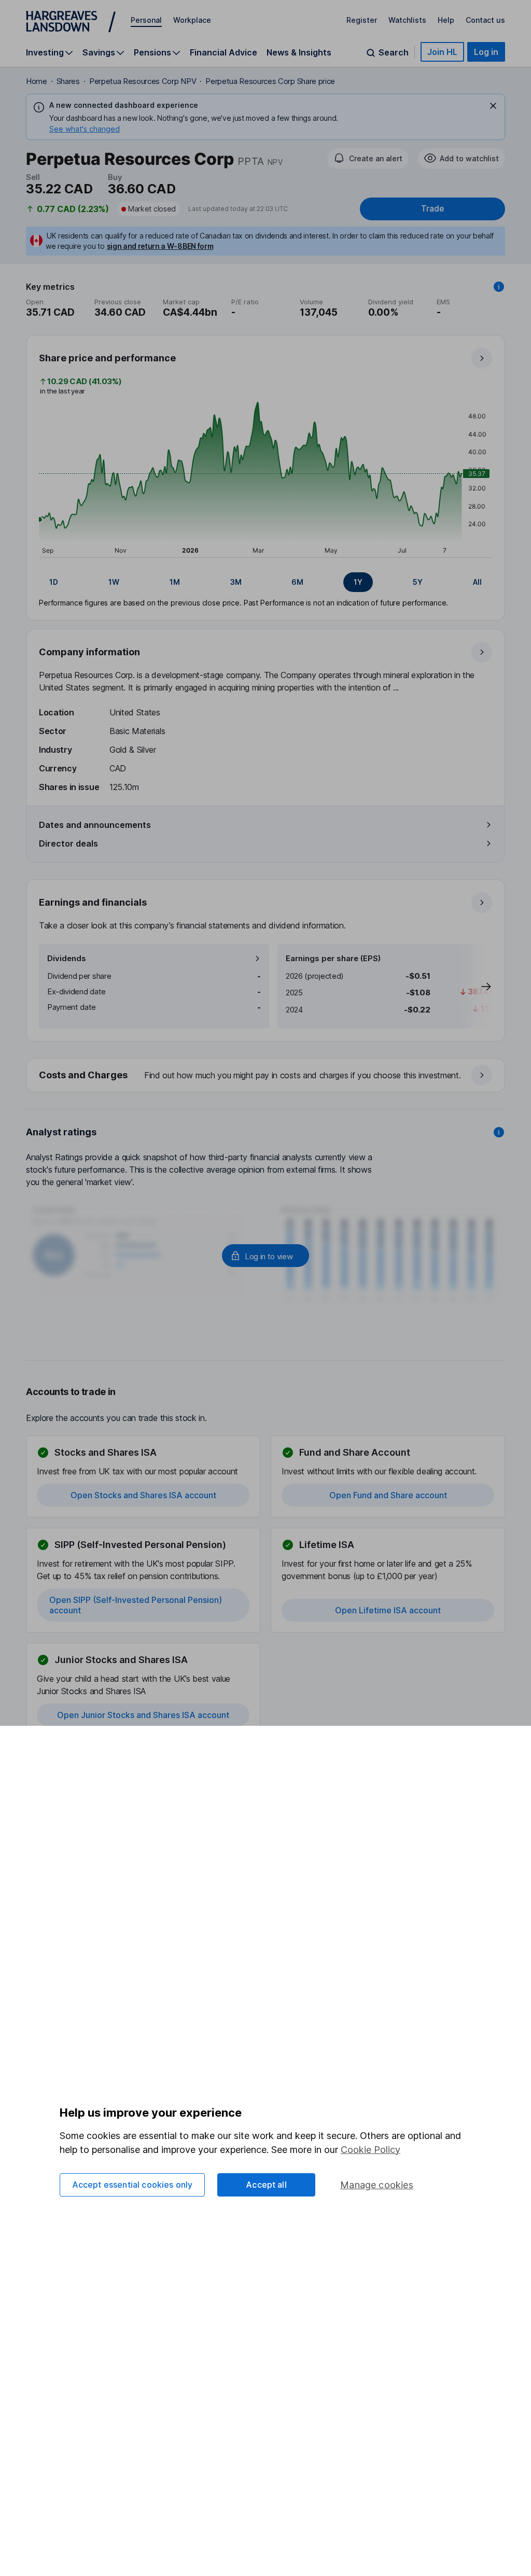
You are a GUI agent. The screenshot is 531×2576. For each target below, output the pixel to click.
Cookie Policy (371, 2150)
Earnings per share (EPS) (333, 958)
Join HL (442, 52)
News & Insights (299, 52)
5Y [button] (418, 582)
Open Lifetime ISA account (388, 1610)
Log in (486, 52)
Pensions (152, 53)
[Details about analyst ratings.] (499, 1132)
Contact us (485, 20)
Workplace (192, 20)
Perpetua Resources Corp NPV (143, 81)
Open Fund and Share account (388, 1495)
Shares (68, 81)
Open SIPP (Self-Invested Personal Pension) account (136, 1605)
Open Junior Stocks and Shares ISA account (143, 1715)
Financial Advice (223, 52)
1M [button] (175, 582)
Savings (99, 53)
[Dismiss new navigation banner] (493, 106)
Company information (89, 652)
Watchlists (407, 20)
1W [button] (114, 582)
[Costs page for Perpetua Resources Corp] (266, 1076)
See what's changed (85, 129)
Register (362, 20)
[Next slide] (476, 986)
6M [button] (297, 582)
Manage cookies (377, 2185)
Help (446, 20)
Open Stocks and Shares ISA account (143, 1495)
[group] (265, 582)
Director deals (68, 843)
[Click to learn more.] (499, 287)
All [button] (477, 582)
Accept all (266, 2185)
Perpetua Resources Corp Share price (270, 81)
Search (394, 53)
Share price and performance (107, 358)
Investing (45, 53)
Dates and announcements (95, 825)
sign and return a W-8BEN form (160, 246)
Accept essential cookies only (132, 2185)
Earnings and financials (93, 902)
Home (37, 81)
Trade (432, 209)
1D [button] (54, 582)
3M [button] (236, 582)
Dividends (67, 958)
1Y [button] (358, 582)
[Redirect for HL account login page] (265, 1256)
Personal (146, 20)
